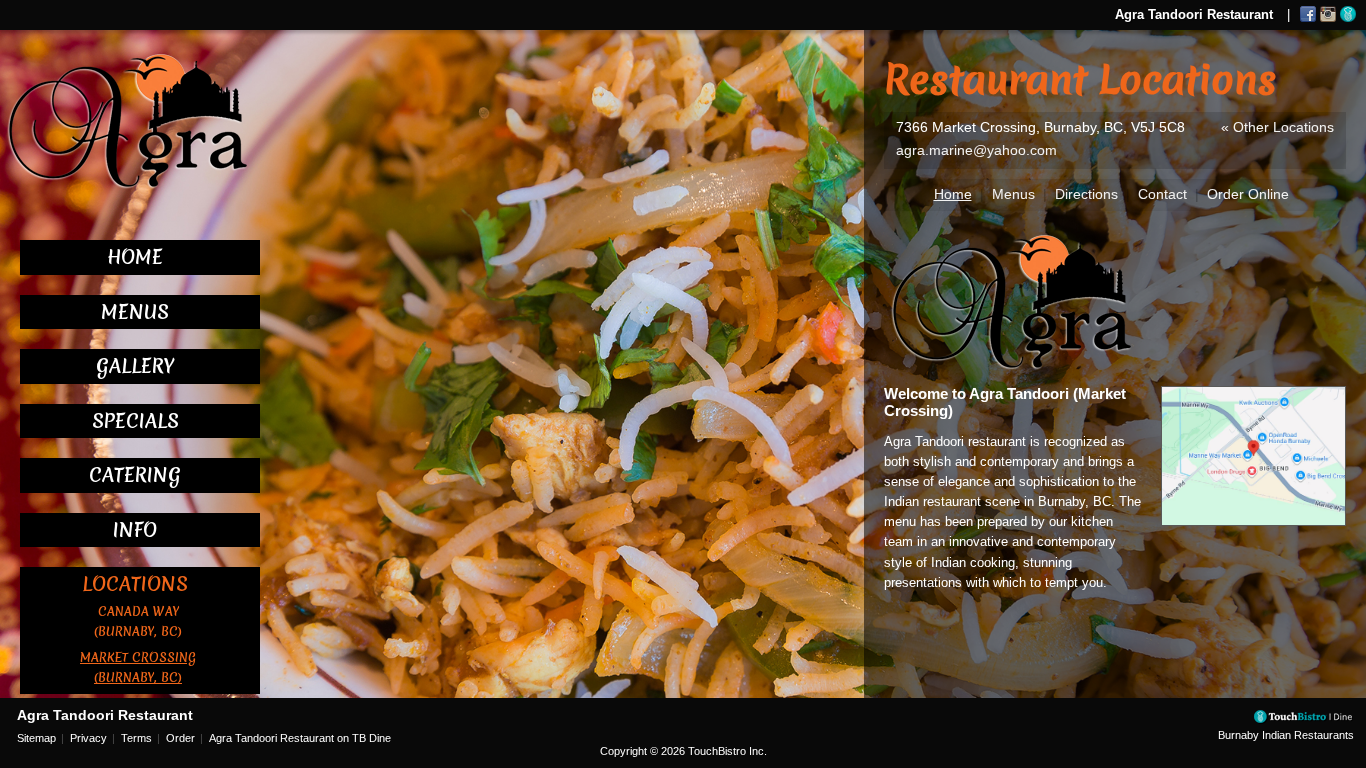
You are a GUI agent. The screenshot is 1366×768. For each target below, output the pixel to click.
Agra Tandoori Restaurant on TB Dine (300, 738)
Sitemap (36, 738)
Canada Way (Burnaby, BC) (138, 621)
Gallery (135, 366)
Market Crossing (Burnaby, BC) (138, 667)
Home (135, 257)
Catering (135, 475)
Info (135, 530)
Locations (135, 584)
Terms (136, 738)
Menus (135, 312)
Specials (135, 421)
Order (180, 738)
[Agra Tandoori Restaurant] (125, 120)
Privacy (88, 738)
